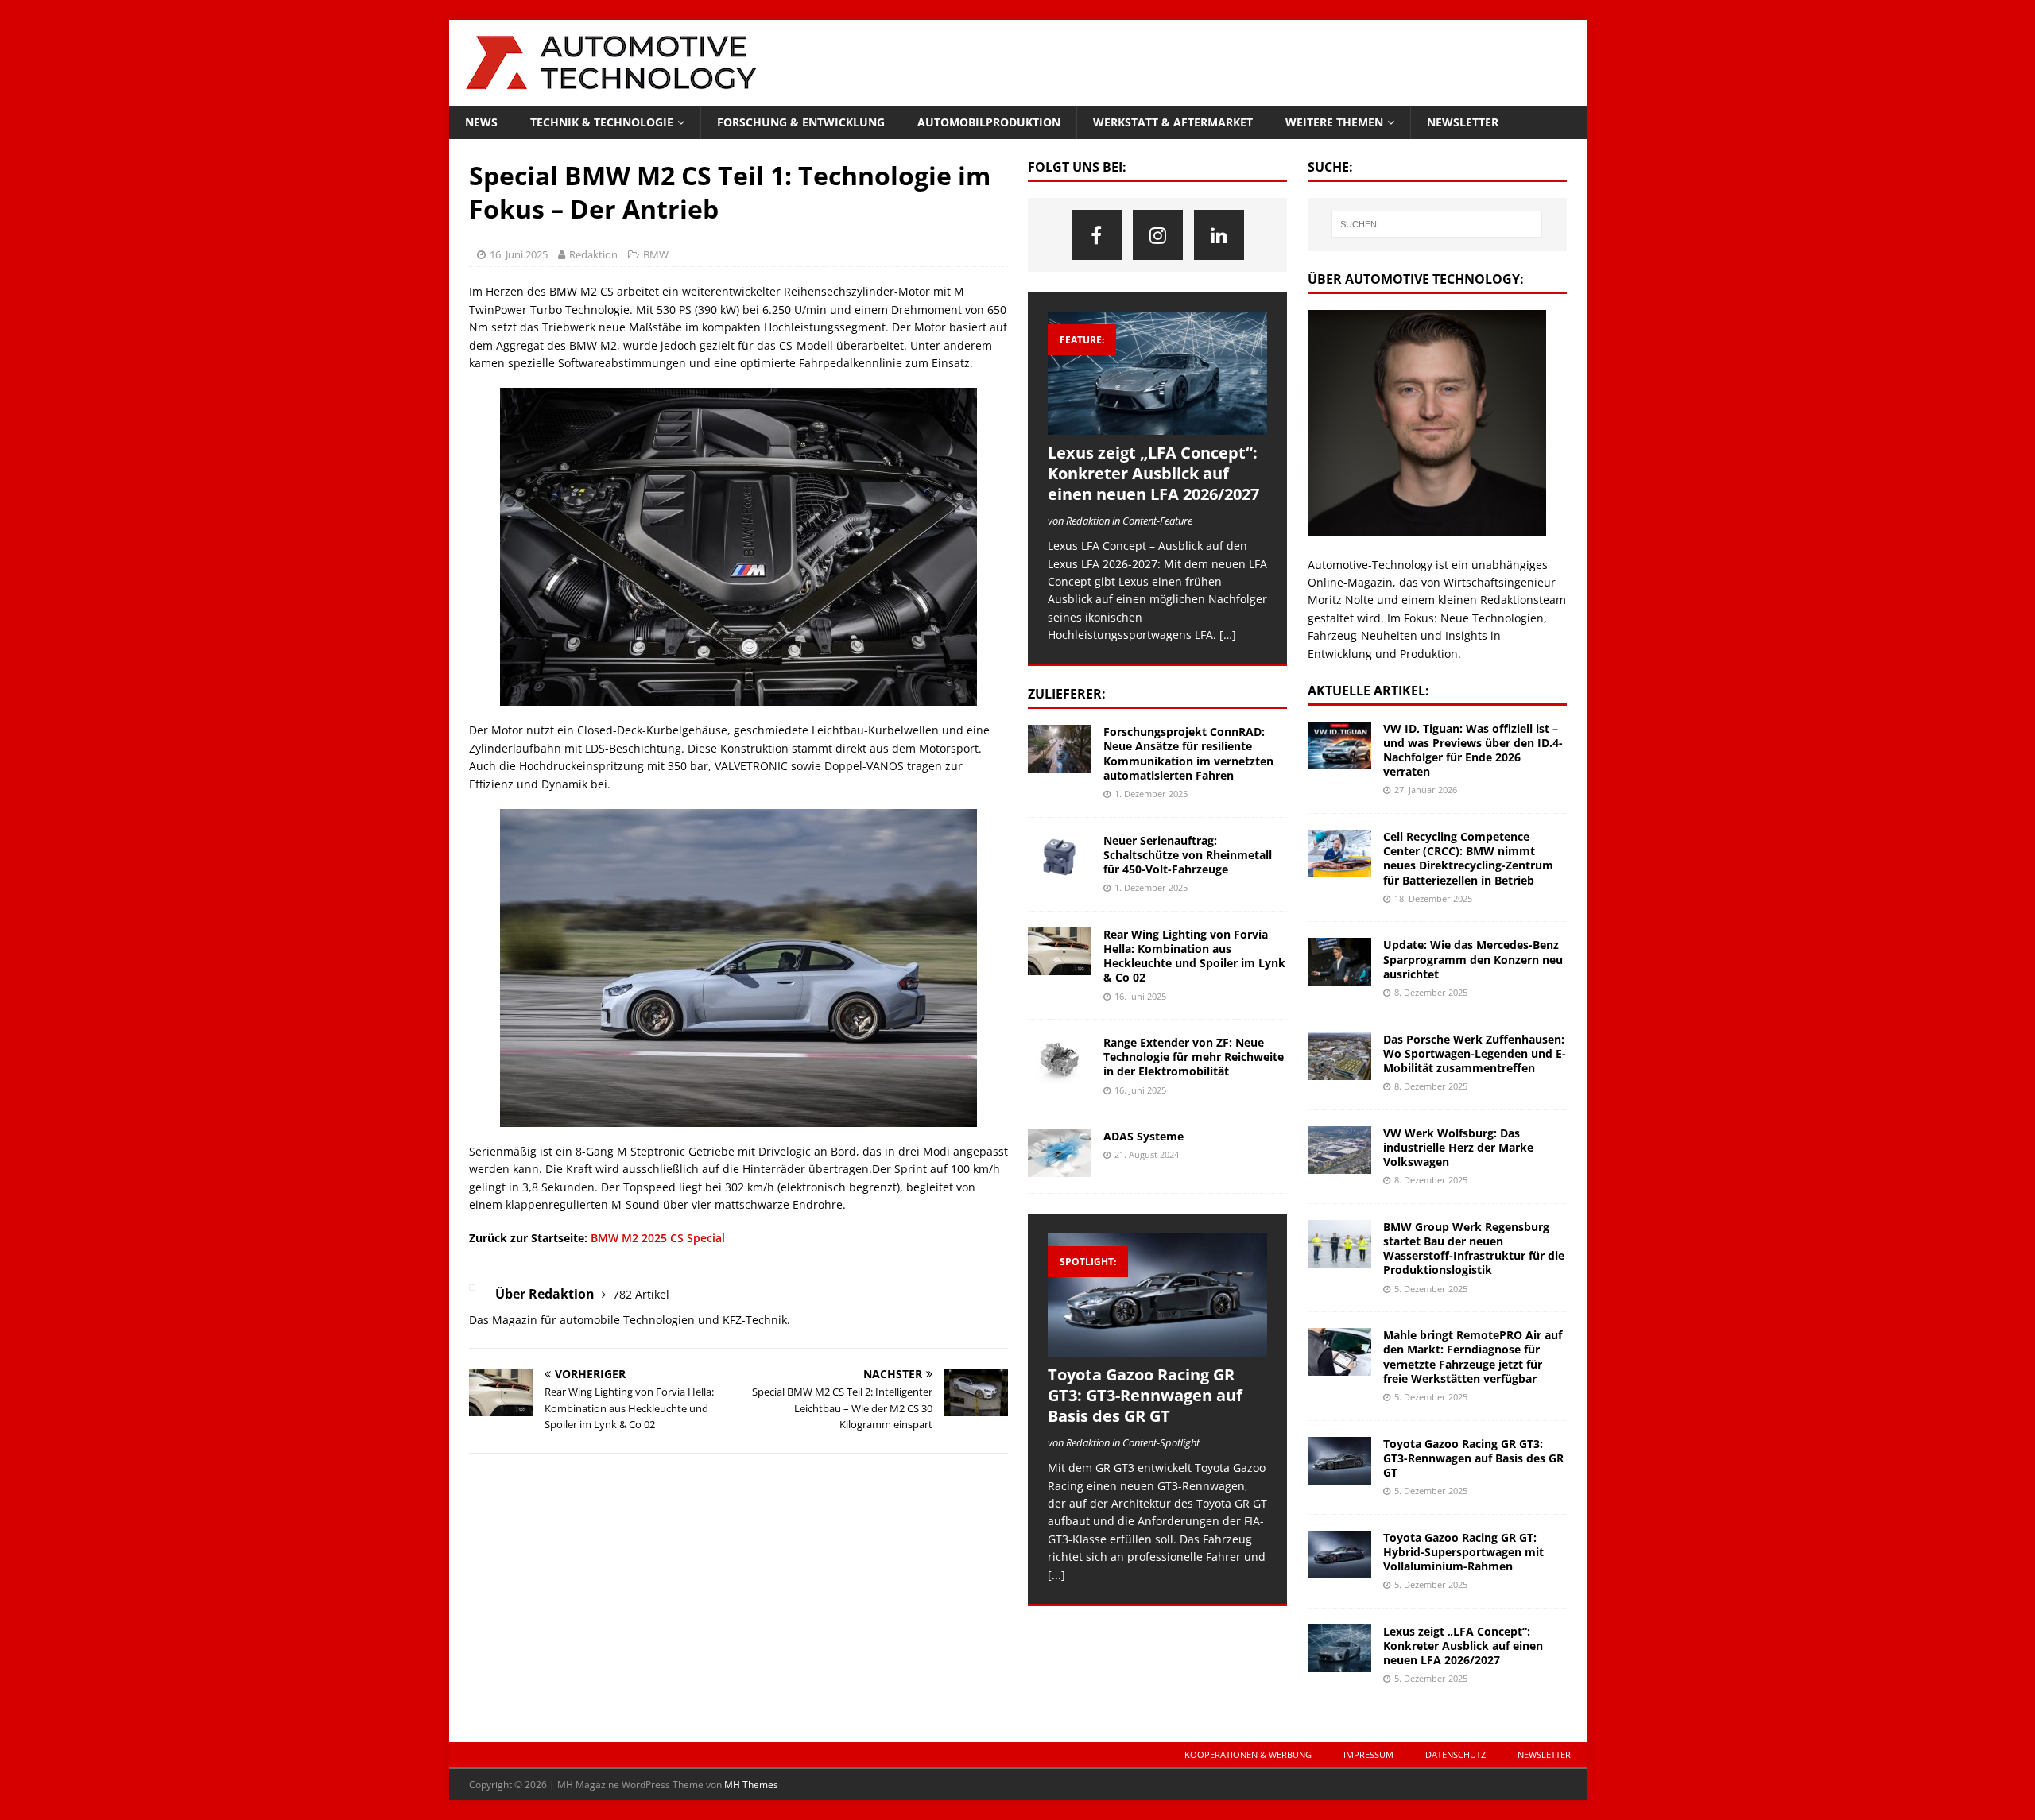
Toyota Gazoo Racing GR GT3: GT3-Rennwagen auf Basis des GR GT (1145, 1395)
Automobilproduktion (989, 122)
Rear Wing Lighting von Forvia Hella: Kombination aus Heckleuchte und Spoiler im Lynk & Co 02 (1194, 956)
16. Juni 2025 (519, 254)
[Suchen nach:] (1437, 224)
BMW (656, 254)
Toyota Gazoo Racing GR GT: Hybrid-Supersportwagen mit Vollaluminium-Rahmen (1463, 1552)
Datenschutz (1456, 1754)
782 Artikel (641, 1294)
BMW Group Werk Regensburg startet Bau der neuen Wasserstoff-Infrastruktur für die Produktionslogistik (1474, 1249)
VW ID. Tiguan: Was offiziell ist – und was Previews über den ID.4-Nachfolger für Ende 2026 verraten (1473, 750)
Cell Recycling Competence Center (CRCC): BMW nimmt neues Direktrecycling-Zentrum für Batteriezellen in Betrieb (1468, 858)
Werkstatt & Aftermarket (1173, 122)
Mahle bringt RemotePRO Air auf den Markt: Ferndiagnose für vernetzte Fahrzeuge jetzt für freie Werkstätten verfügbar (1473, 1357)
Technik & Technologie (602, 122)
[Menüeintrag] (1097, 235)
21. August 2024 (1147, 1154)
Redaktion (593, 254)
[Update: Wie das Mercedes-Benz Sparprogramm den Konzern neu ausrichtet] (1339, 962)
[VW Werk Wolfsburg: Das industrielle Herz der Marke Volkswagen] (1339, 1150)
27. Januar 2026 (1426, 790)
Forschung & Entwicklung (801, 122)
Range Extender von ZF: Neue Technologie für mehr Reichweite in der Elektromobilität (1194, 1057)
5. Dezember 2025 (1431, 1289)
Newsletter (1463, 122)
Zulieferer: (1067, 694)
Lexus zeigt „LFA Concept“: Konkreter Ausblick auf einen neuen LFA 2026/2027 (1153, 473)
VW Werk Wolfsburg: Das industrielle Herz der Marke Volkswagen (1458, 1147)
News (481, 122)
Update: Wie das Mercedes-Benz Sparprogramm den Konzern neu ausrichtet (1473, 959)
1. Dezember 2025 (1151, 794)
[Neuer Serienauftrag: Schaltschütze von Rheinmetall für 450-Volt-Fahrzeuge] (1060, 858)
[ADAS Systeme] (1060, 1153)
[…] (1228, 635)
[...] (1056, 1575)
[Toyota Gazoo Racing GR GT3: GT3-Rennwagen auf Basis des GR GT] (1157, 1295)
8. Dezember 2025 (1431, 992)
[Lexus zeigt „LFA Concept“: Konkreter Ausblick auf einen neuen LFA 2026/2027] (1157, 373)
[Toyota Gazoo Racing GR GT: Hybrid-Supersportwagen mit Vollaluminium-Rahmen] (1339, 1555)
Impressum (1368, 1754)
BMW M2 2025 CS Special (658, 1238)
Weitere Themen (1334, 122)
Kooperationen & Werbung (1248, 1754)
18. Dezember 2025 (1433, 898)
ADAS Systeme (1143, 1136)
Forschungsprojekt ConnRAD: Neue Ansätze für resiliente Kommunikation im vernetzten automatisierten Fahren (1188, 753)
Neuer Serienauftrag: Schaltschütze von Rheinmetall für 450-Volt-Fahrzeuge (1188, 855)
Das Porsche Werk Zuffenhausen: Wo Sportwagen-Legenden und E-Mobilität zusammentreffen (1475, 1053)
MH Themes (751, 1785)
